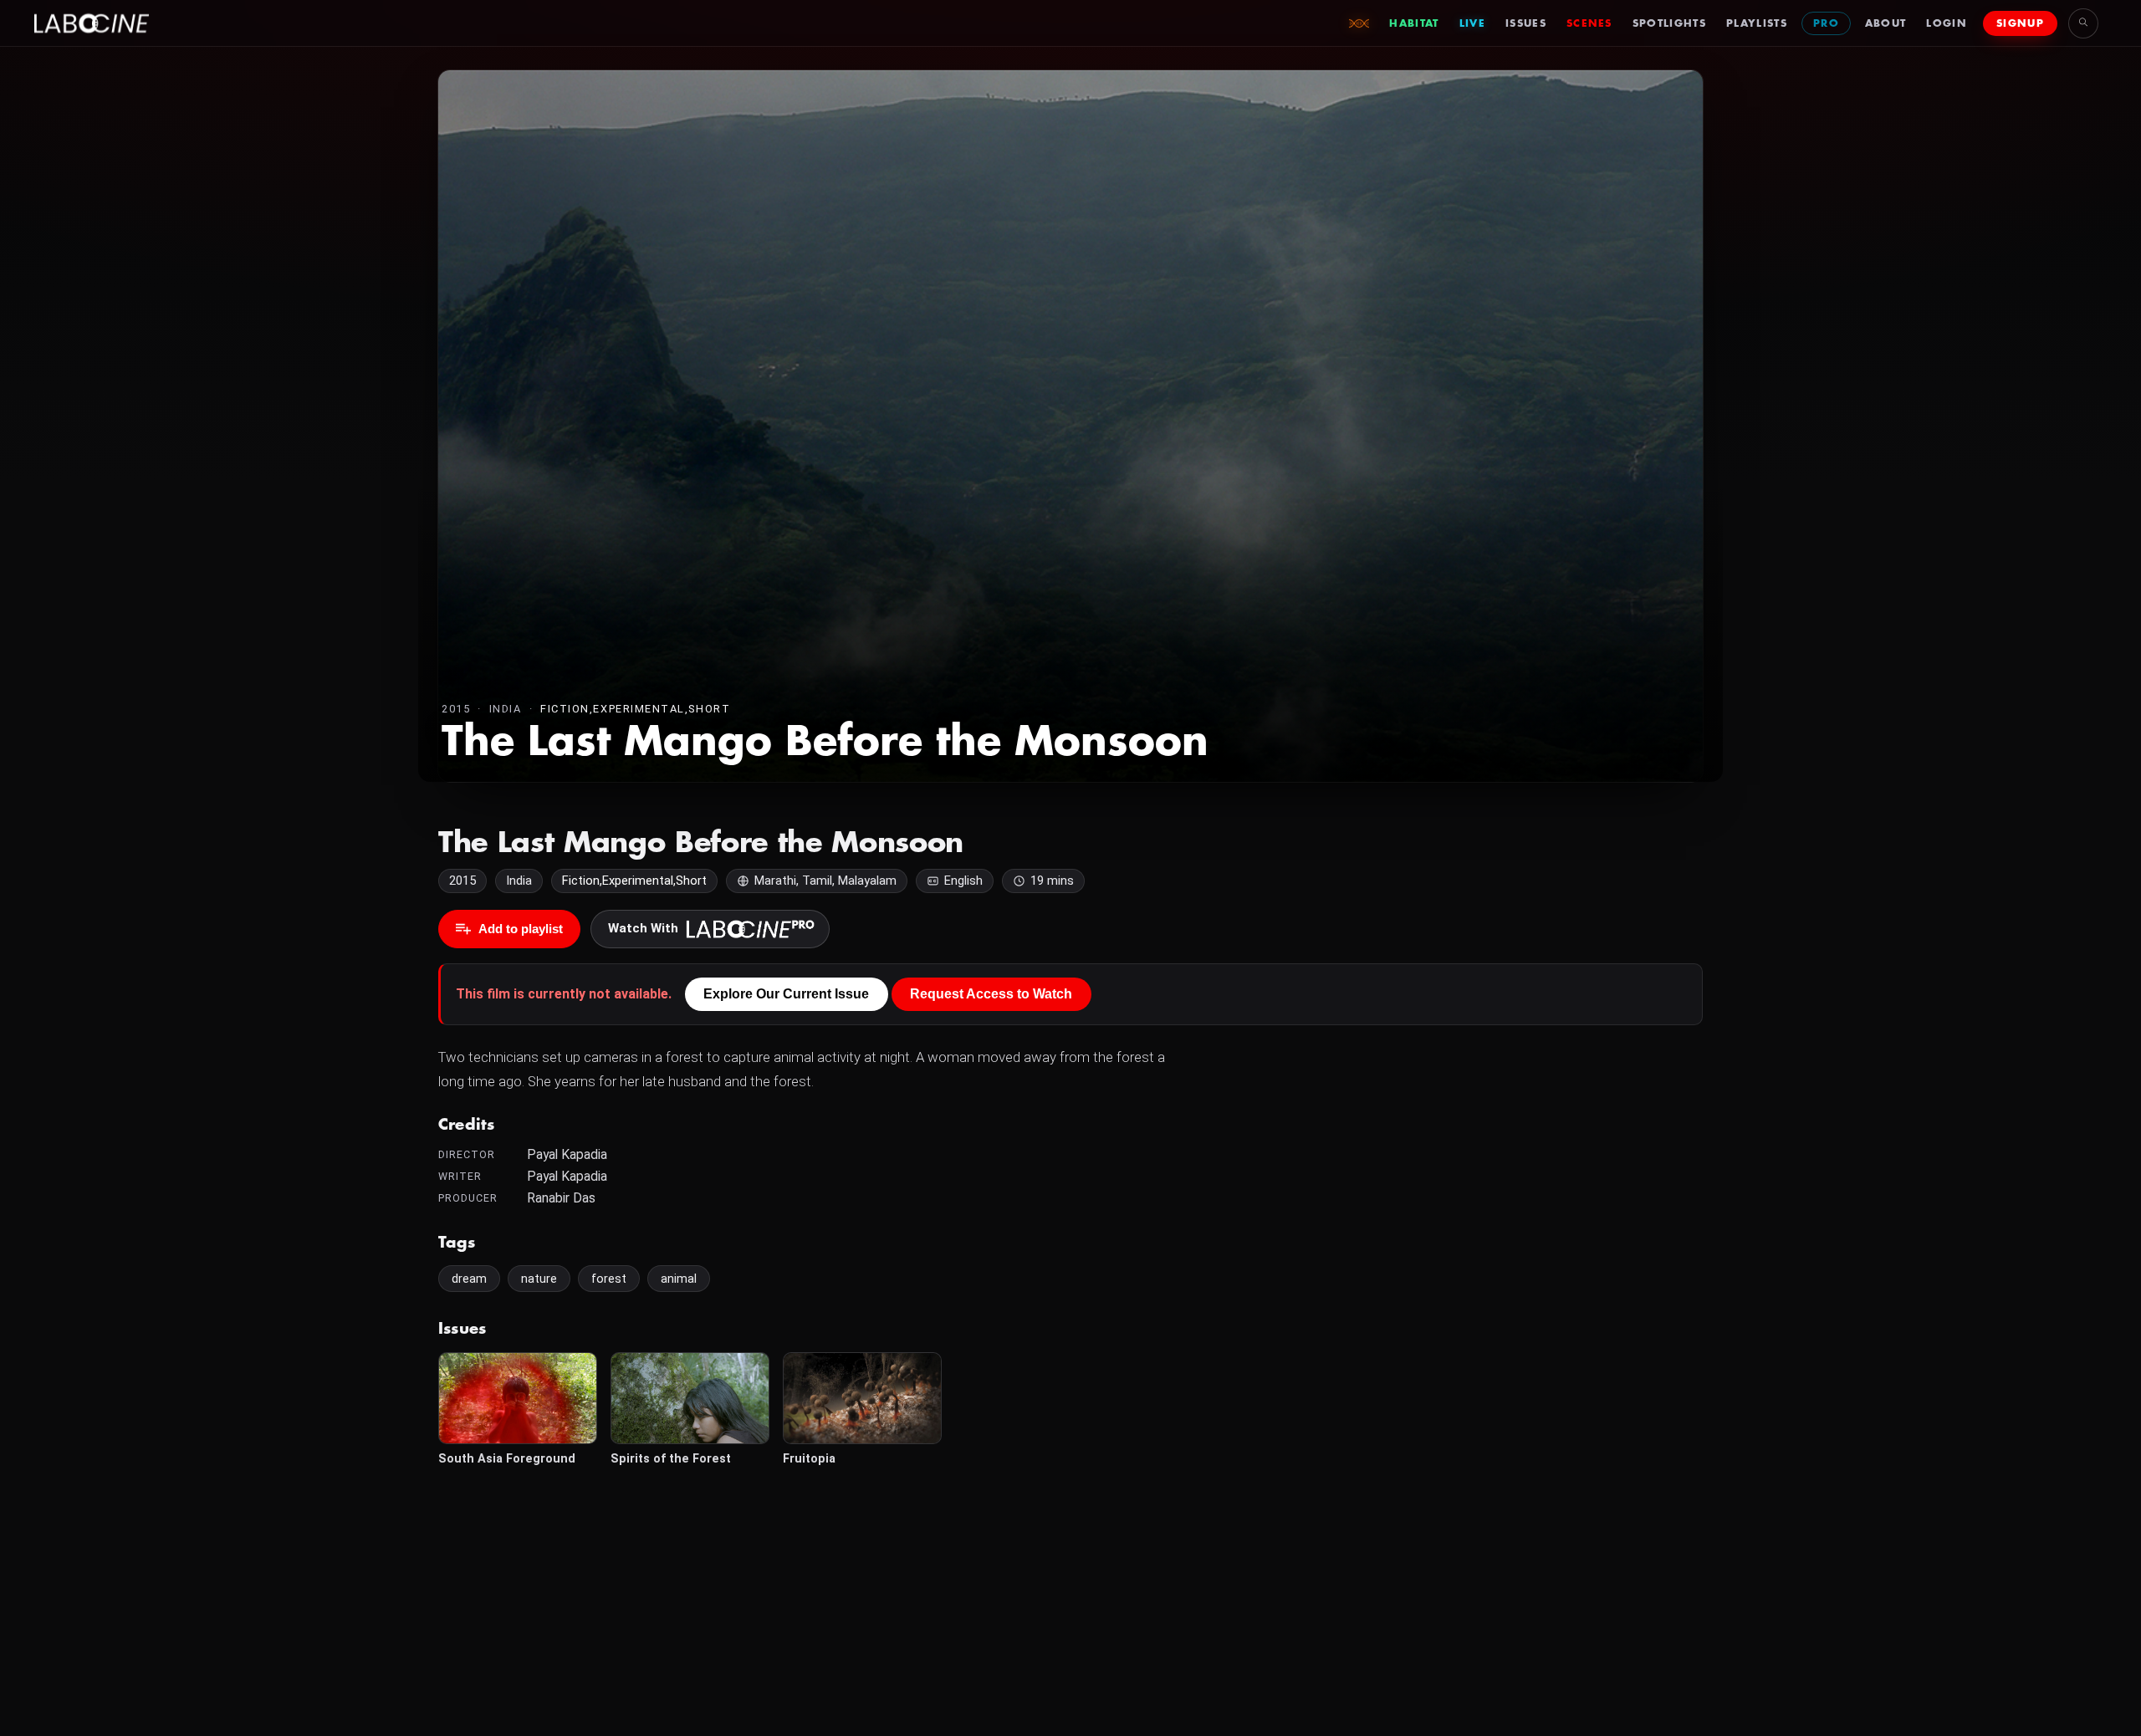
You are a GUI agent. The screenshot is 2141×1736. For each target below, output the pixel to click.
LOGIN (1947, 23)
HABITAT (1414, 23)
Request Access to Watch (991, 994)
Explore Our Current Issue (786, 994)
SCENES (1589, 23)
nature (539, 1279)
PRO (1826, 23)
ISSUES (1526, 23)
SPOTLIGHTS (1669, 23)
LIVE (1472, 23)
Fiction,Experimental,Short (635, 709)
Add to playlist (521, 929)
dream (469, 1279)
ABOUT (1886, 23)
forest (609, 1279)
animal (679, 1279)
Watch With (643, 928)
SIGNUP (2020, 23)
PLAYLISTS (1757, 23)
